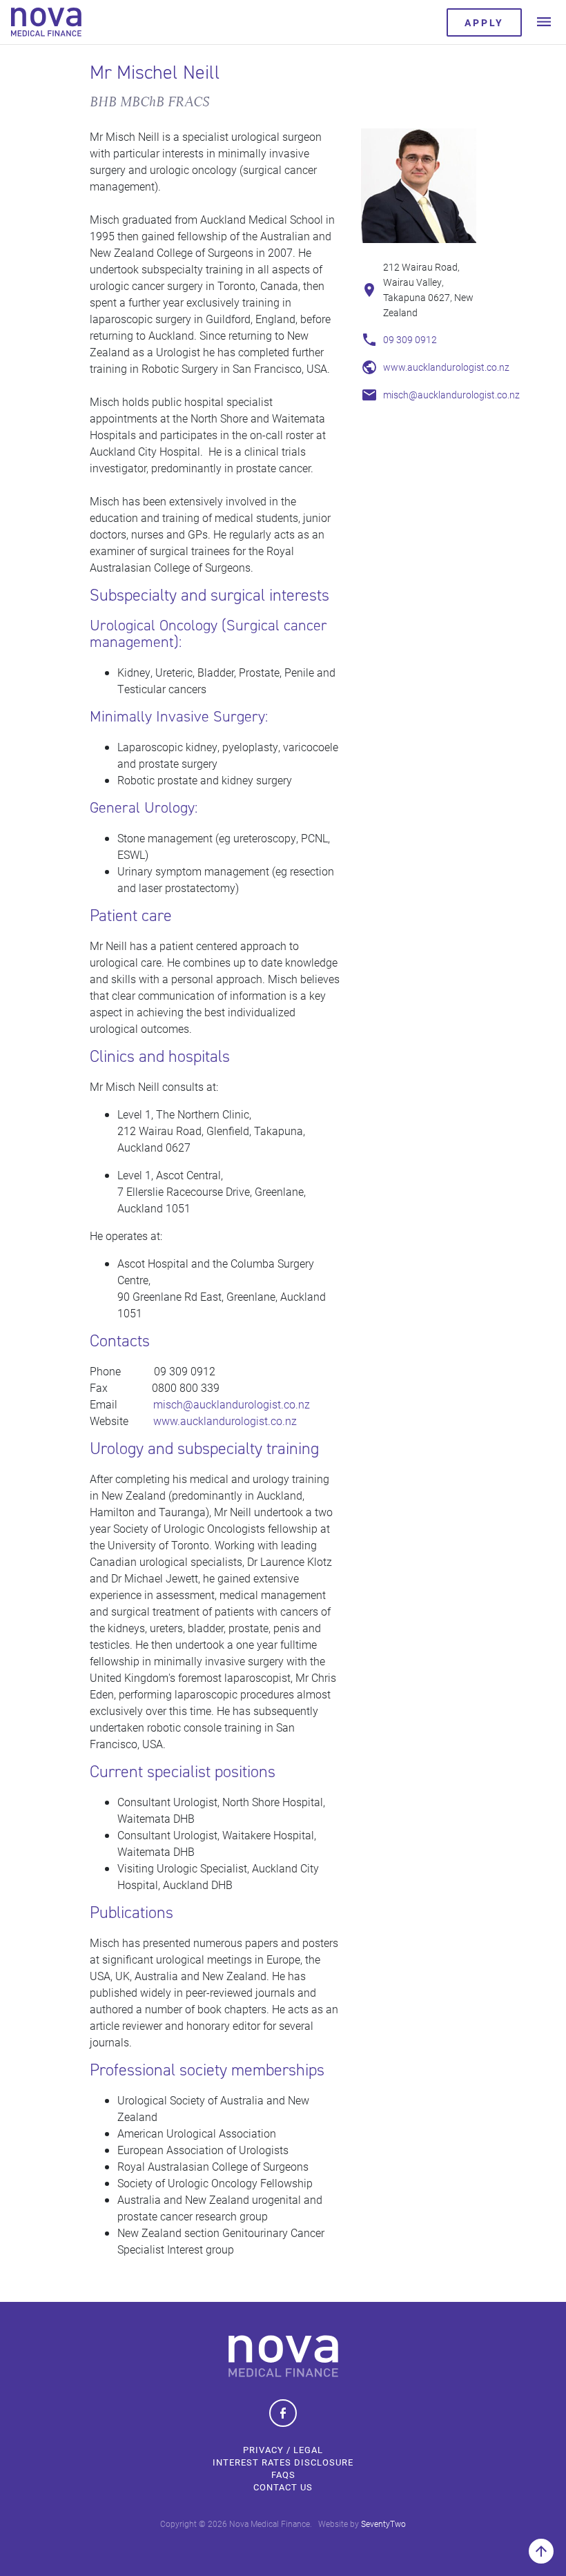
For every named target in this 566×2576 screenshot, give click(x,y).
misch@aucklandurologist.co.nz (451, 395)
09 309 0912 (411, 339)
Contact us (283, 2487)
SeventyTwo (383, 2524)
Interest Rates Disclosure (283, 2462)
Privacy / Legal (283, 2450)
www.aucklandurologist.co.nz (446, 367)
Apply (484, 22)
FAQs (283, 2475)
